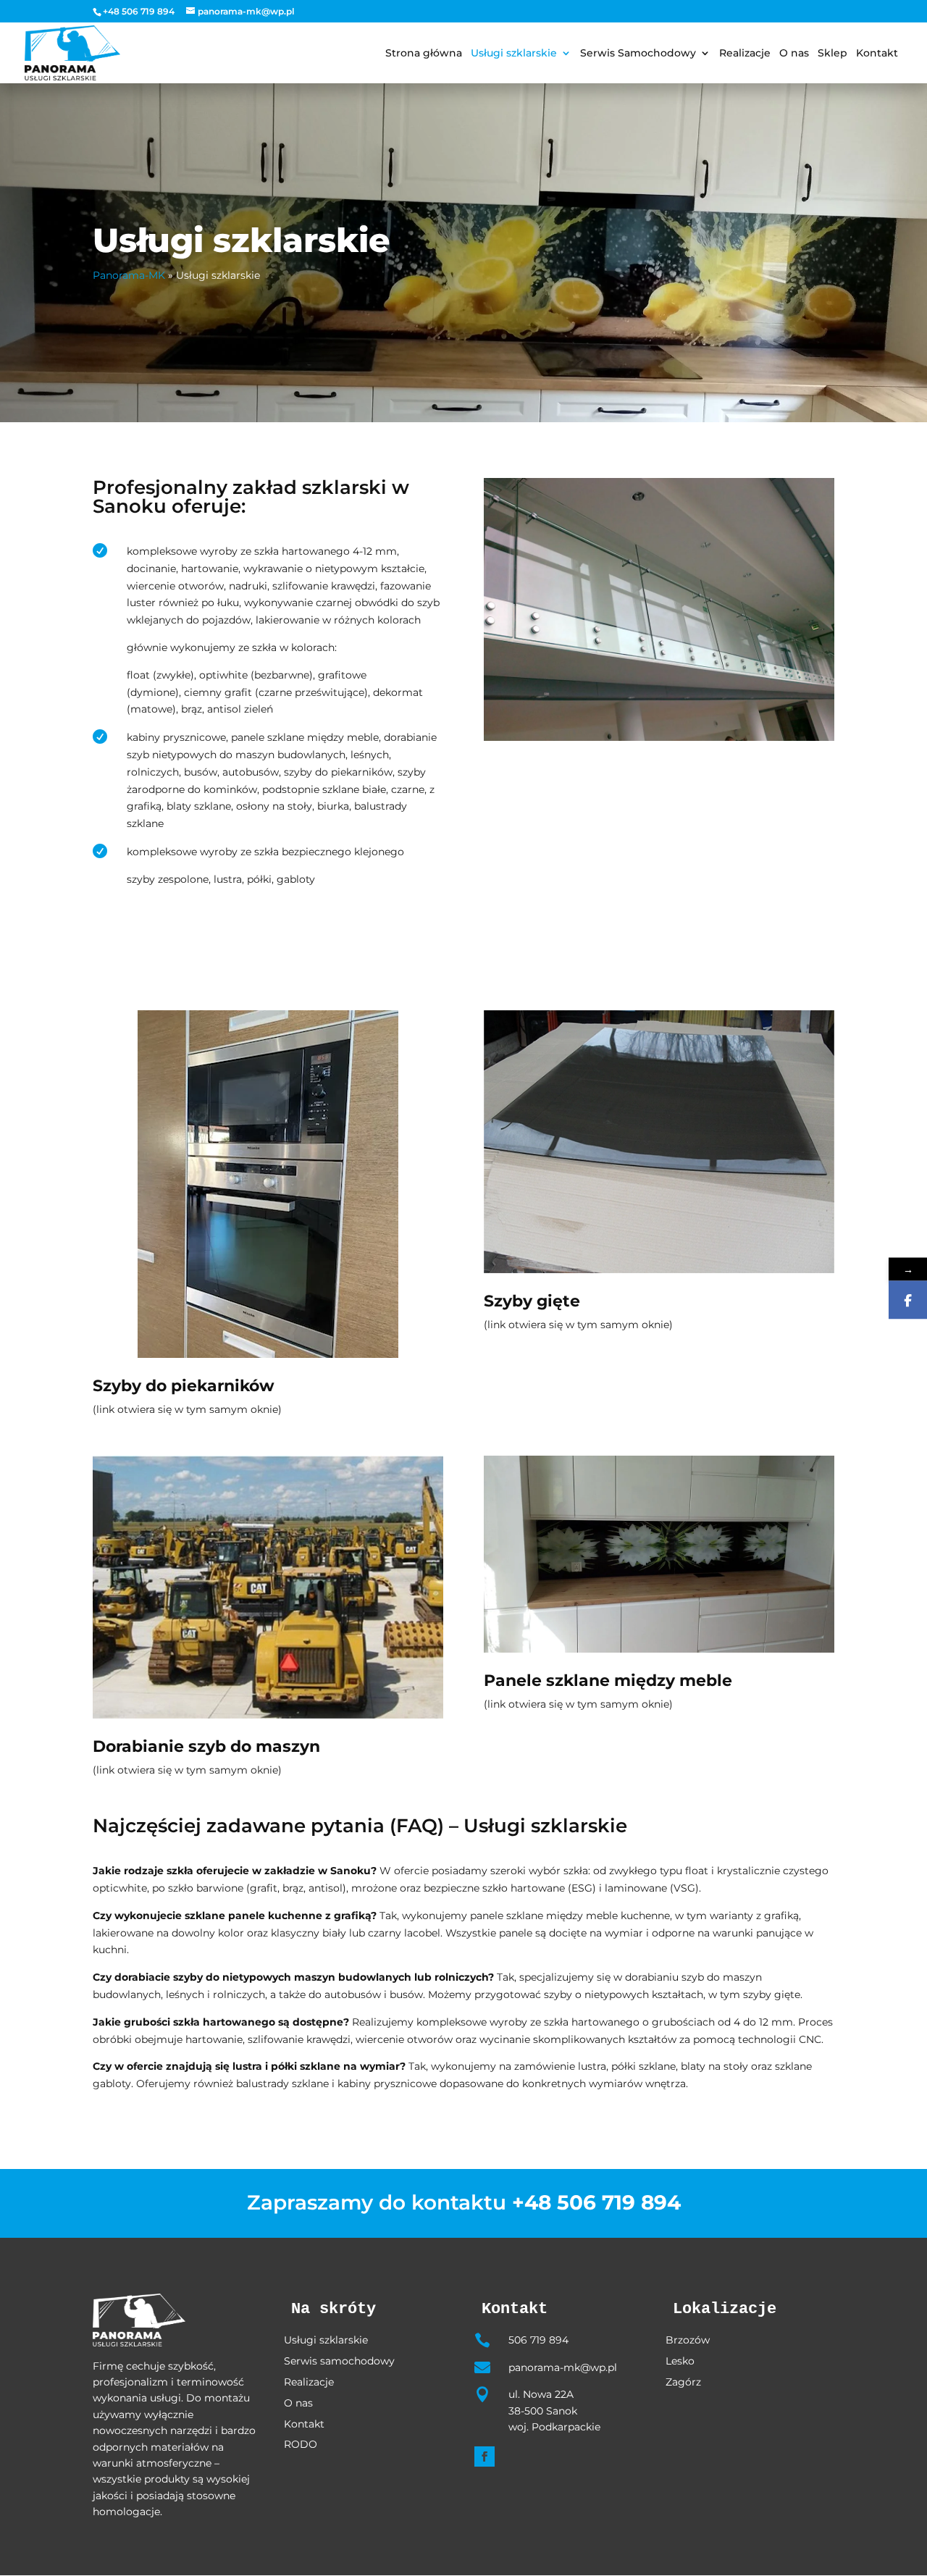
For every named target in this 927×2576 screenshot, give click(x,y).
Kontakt (877, 54)
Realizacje (745, 54)
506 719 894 (538, 2340)
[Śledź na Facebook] (485, 2457)
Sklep (832, 54)
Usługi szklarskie (514, 54)
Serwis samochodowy (339, 2361)
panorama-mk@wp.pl (563, 2367)
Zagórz (683, 2382)
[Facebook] (908, 1300)
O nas (794, 54)
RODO (301, 2444)
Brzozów (688, 2340)
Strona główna (424, 54)
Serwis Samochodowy (638, 54)
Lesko (680, 2361)
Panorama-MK (129, 275)
